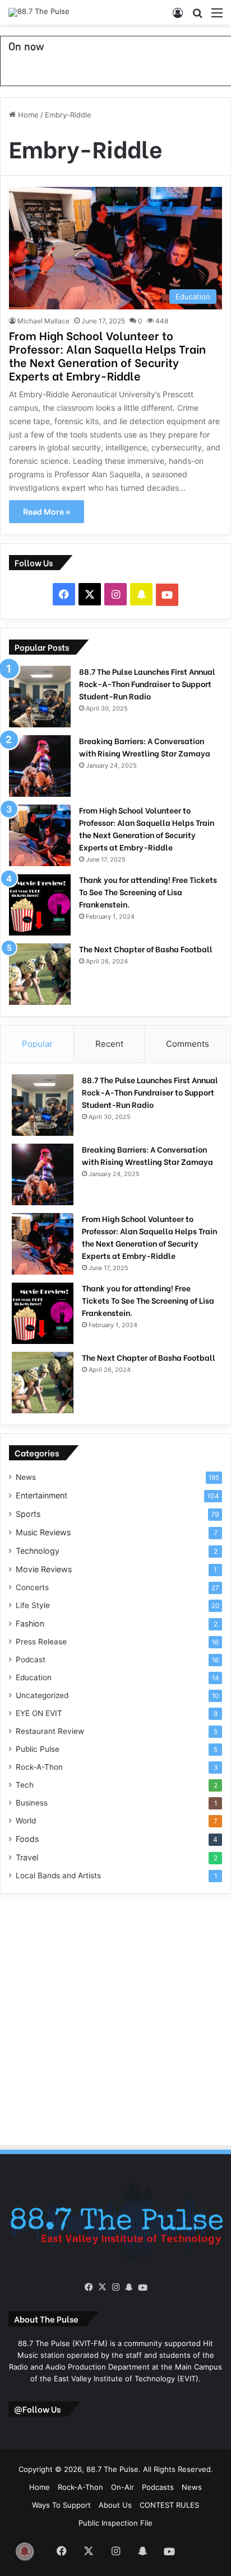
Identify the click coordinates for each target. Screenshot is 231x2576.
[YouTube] (142, 2288)
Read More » (47, 512)
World (26, 1821)
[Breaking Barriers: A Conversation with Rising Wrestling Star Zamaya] (40, 766)
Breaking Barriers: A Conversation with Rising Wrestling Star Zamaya (145, 747)
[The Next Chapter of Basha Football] (40, 974)
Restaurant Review (50, 1731)
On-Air (123, 2487)
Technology (38, 1551)
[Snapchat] (129, 2287)
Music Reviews (43, 1532)
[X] (102, 2287)
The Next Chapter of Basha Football (146, 949)
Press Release (41, 1642)
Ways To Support (61, 2505)
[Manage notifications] (25, 2551)
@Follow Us (37, 2409)
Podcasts (158, 2487)
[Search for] (197, 17)
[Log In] (178, 17)
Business (32, 1803)
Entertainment (41, 1495)
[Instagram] (115, 2287)
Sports (28, 1514)
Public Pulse (38, 1749)
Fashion (30, 1623)
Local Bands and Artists (58, 1875)
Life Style (33, 1605)
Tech (25, 1785)
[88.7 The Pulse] (39, 12)
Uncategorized (42, 1695)
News (26, 1477)
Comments (188, 1044)
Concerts (32, 1587)
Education (34, 1677)
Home (27, 115)
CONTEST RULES (169, 2505)
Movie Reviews (44, 1569)
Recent (109, 1044)
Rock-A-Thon (39, 1767)
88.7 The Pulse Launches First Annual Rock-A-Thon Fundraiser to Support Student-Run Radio (147, 683)
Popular (37, 1044)
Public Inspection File (115, 2523)
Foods (27, 1839)
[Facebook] (89, 2287)
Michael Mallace (43, 321)
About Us (115, 2505)
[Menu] (217, 17)
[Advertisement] (115, 2018)
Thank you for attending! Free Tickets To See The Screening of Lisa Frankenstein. (148, 892)
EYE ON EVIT (39, 1713)
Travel (27, 1857)
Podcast (31, 1660)
